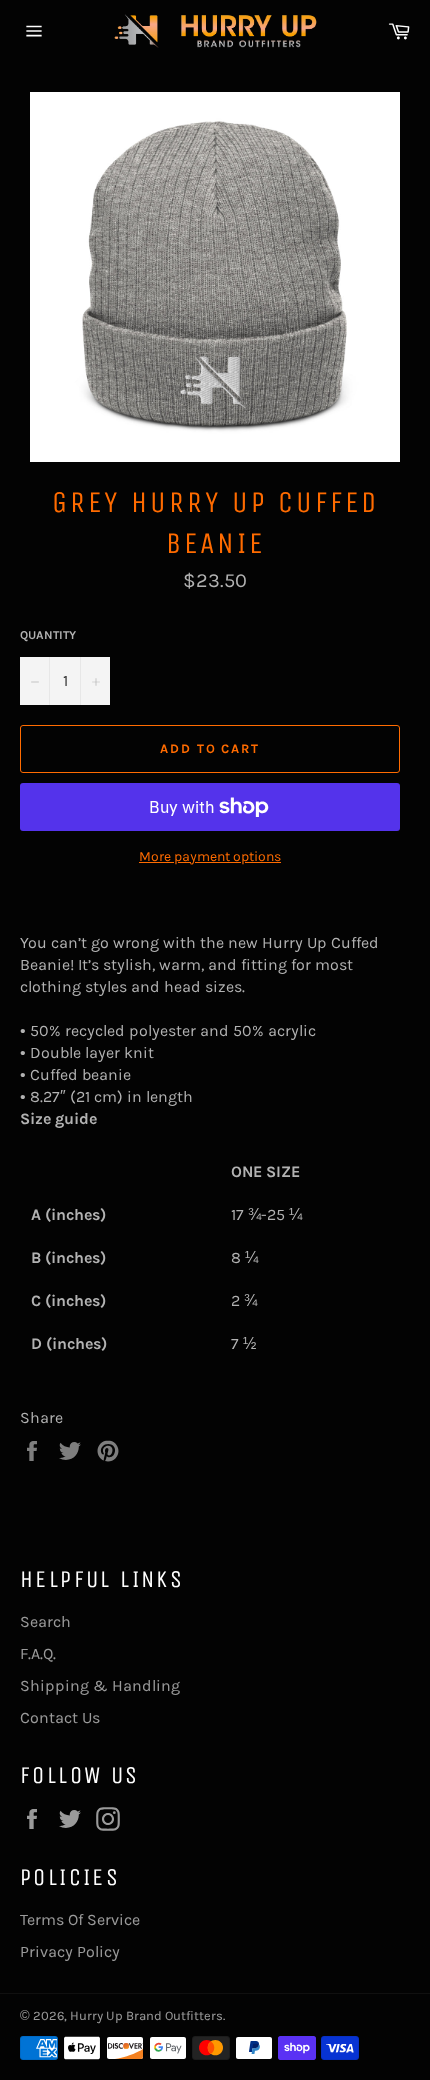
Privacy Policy (70, 1951)
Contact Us (60, 1717)
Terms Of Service (80, 1919)
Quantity (48, 635)
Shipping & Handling (100, 1685)
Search (45, 1621)
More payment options (210, 856)
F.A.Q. (38, 1653)
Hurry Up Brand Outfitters (146, 2015)
